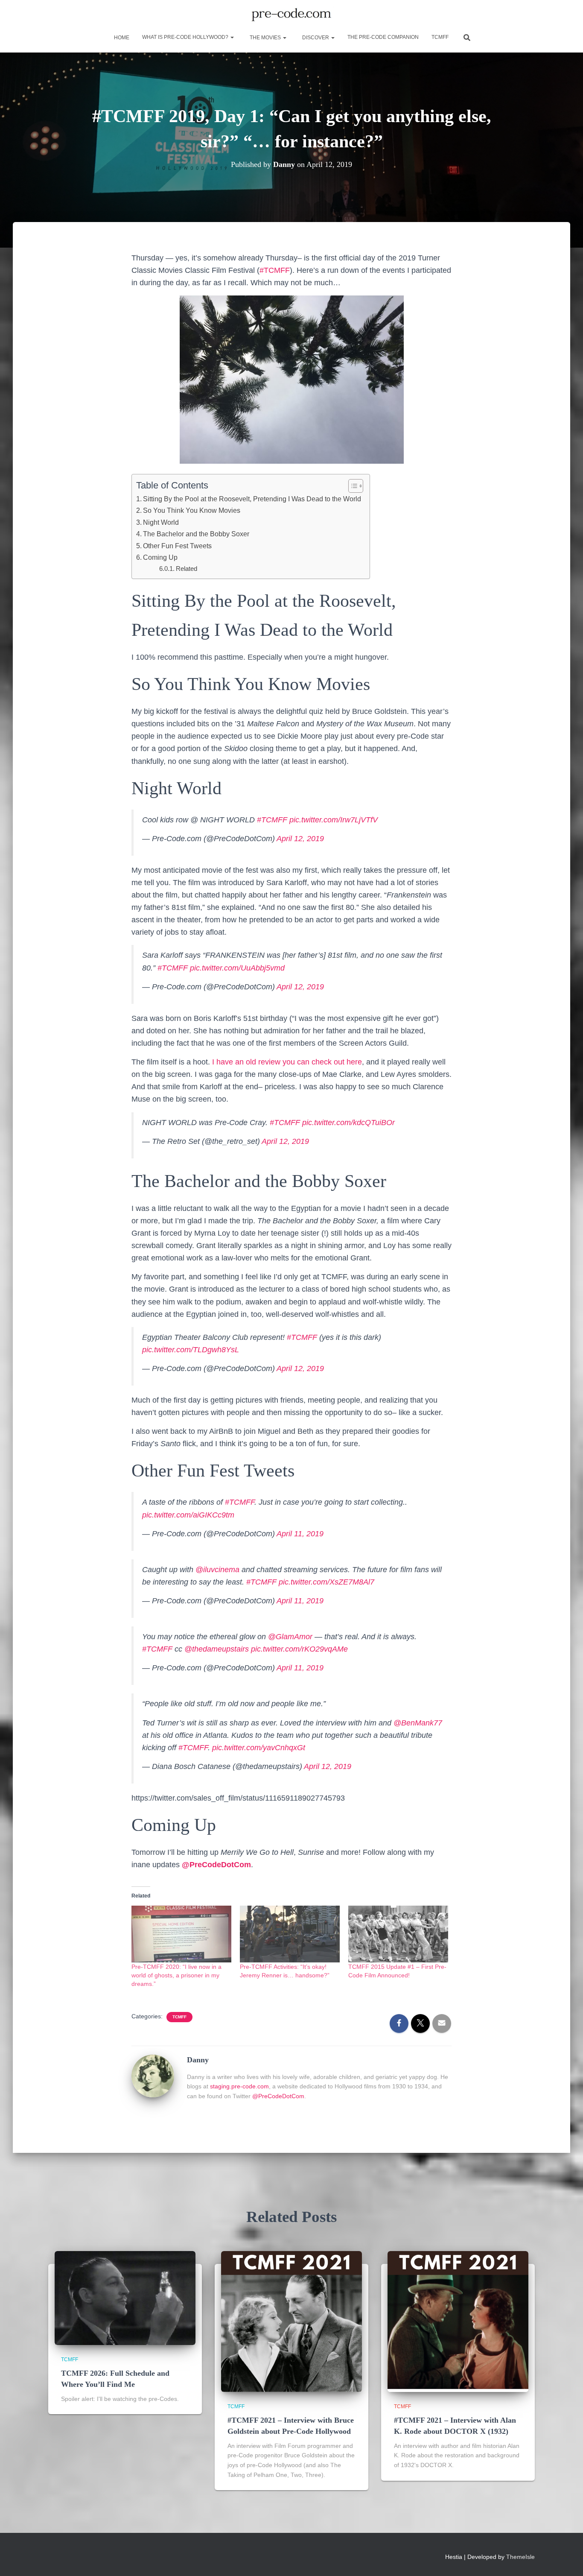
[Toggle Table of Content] (351, 486)
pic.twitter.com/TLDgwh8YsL (191, 1350)
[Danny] (153, 2076)
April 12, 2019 (300, 839)
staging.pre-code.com (239, 2086)
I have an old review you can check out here (287, 1062)
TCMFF (440, 37)
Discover (316, 38)
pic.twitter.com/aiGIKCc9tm (188, 1515)
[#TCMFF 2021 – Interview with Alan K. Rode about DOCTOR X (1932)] (458, 2321)
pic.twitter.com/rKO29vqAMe (299, 1649)
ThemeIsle (520, 2557)
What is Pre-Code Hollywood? (186, 37)
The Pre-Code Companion (383, 37)
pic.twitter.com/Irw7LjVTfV (334, 820)
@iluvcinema (217, 1570)
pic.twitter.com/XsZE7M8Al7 (326, 1582)
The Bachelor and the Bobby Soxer (196, 534)
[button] (232, 37)
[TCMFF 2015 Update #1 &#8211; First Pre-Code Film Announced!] (398, 1934)
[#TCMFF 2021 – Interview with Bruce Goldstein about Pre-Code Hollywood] (291, 2321)
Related (187, 569)
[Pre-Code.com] (291, 15)
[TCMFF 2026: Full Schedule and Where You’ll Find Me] (125, 2298)
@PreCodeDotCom (278, 2096)
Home (121, 38)
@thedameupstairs (217, 1649)
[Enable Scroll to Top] (566, 2559)
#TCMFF (275, 270)
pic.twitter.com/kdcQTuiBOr (348, 1123)
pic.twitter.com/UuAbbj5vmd (237, 968)
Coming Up (160, 557)
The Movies (265, 38)
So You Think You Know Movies (192, 510)
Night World (161, 522)
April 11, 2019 (300, 1534)
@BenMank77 (418, 1723)
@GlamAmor (290, 1637)
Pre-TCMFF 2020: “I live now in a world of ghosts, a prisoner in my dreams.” (176, 1975)
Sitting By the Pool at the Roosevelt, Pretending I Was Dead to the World (252, 499)
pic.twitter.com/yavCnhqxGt (259, 1748)
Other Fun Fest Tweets (177, 546)
